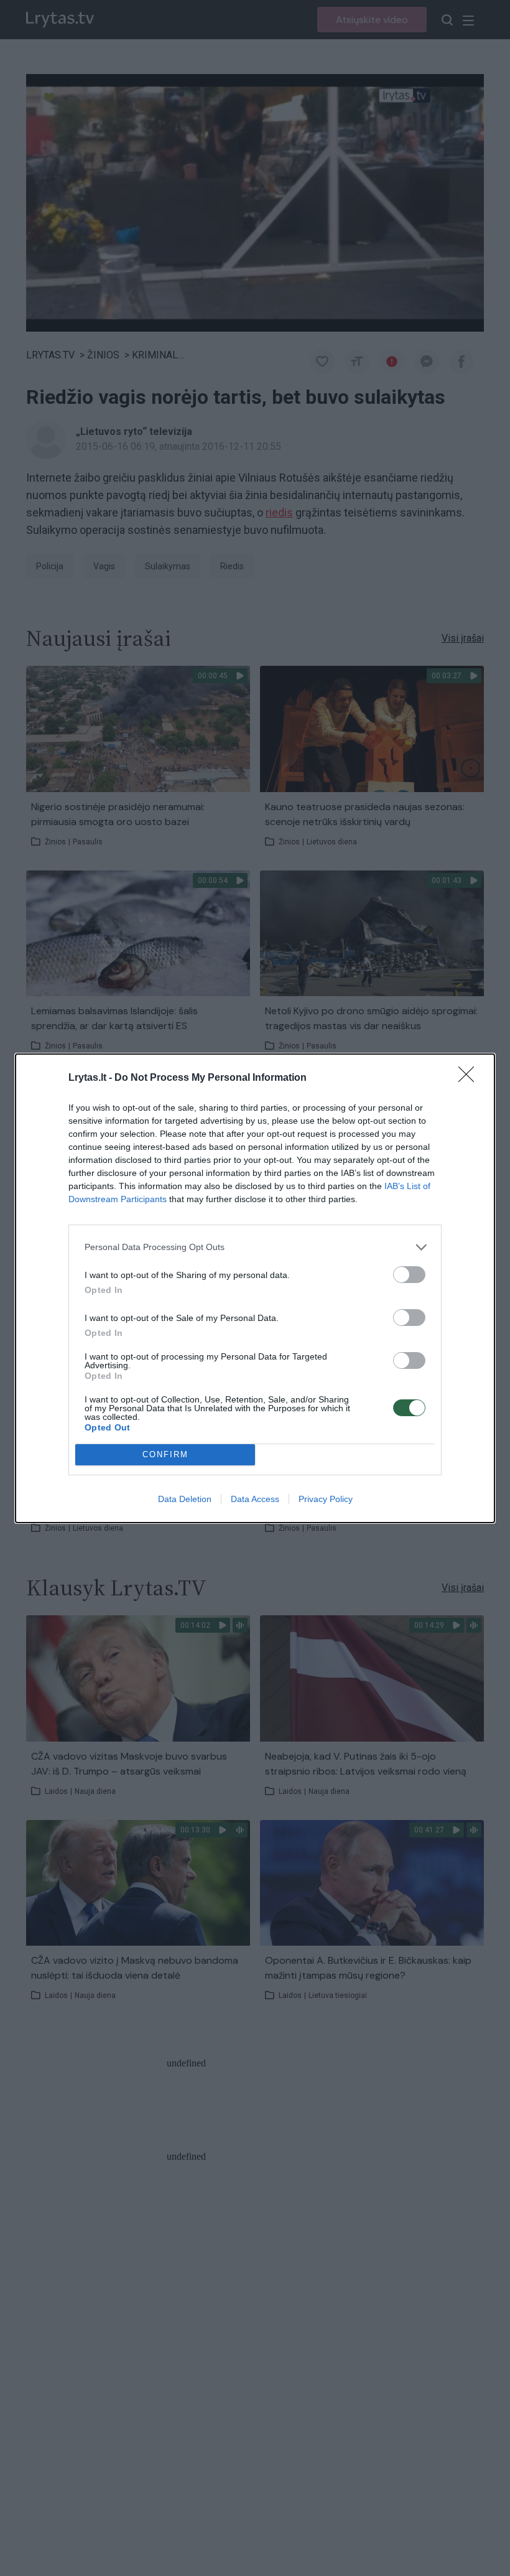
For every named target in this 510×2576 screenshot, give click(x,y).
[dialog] (255, 1288)
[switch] (409, 1275)
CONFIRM (165, 1454)
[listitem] (255, 1247)
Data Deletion (185, 1499)
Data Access (255, 1499)
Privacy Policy (326, 1499)
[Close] (470, 1078)
